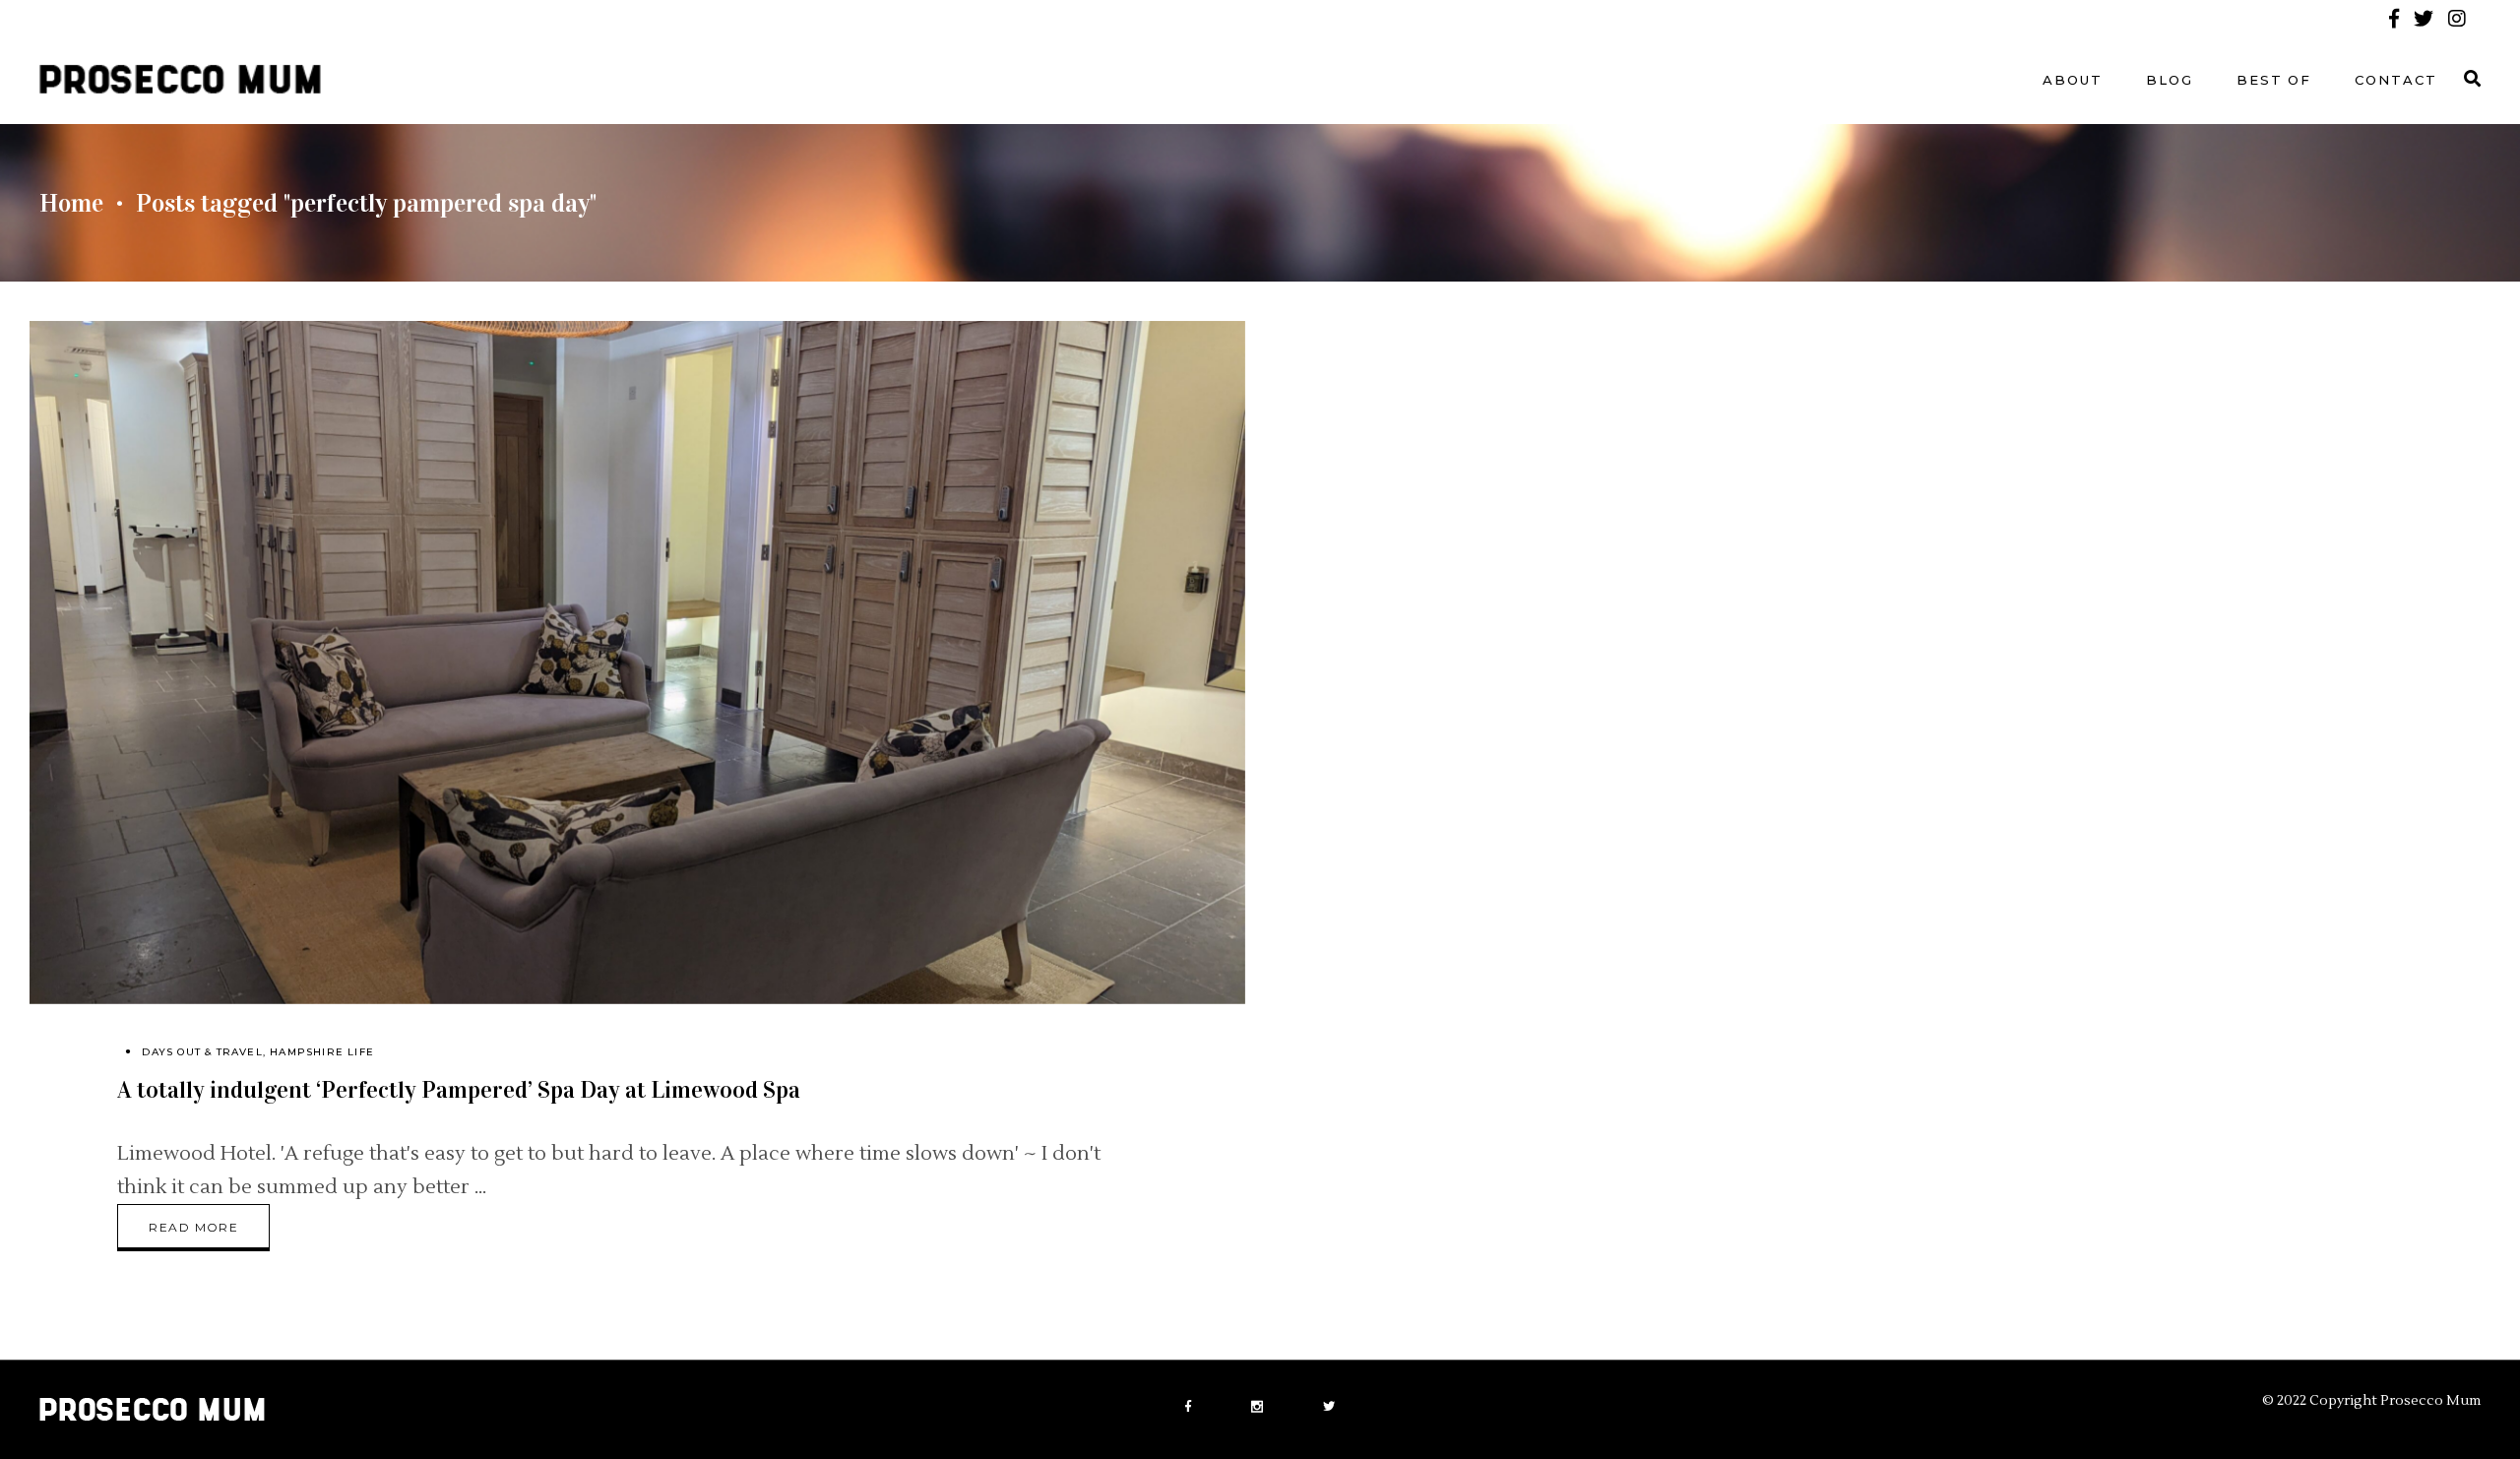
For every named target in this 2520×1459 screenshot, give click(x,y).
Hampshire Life (322, 1052)
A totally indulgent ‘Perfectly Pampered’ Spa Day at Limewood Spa (459, 1090)
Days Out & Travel (202, 1052)
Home (71, 203)
